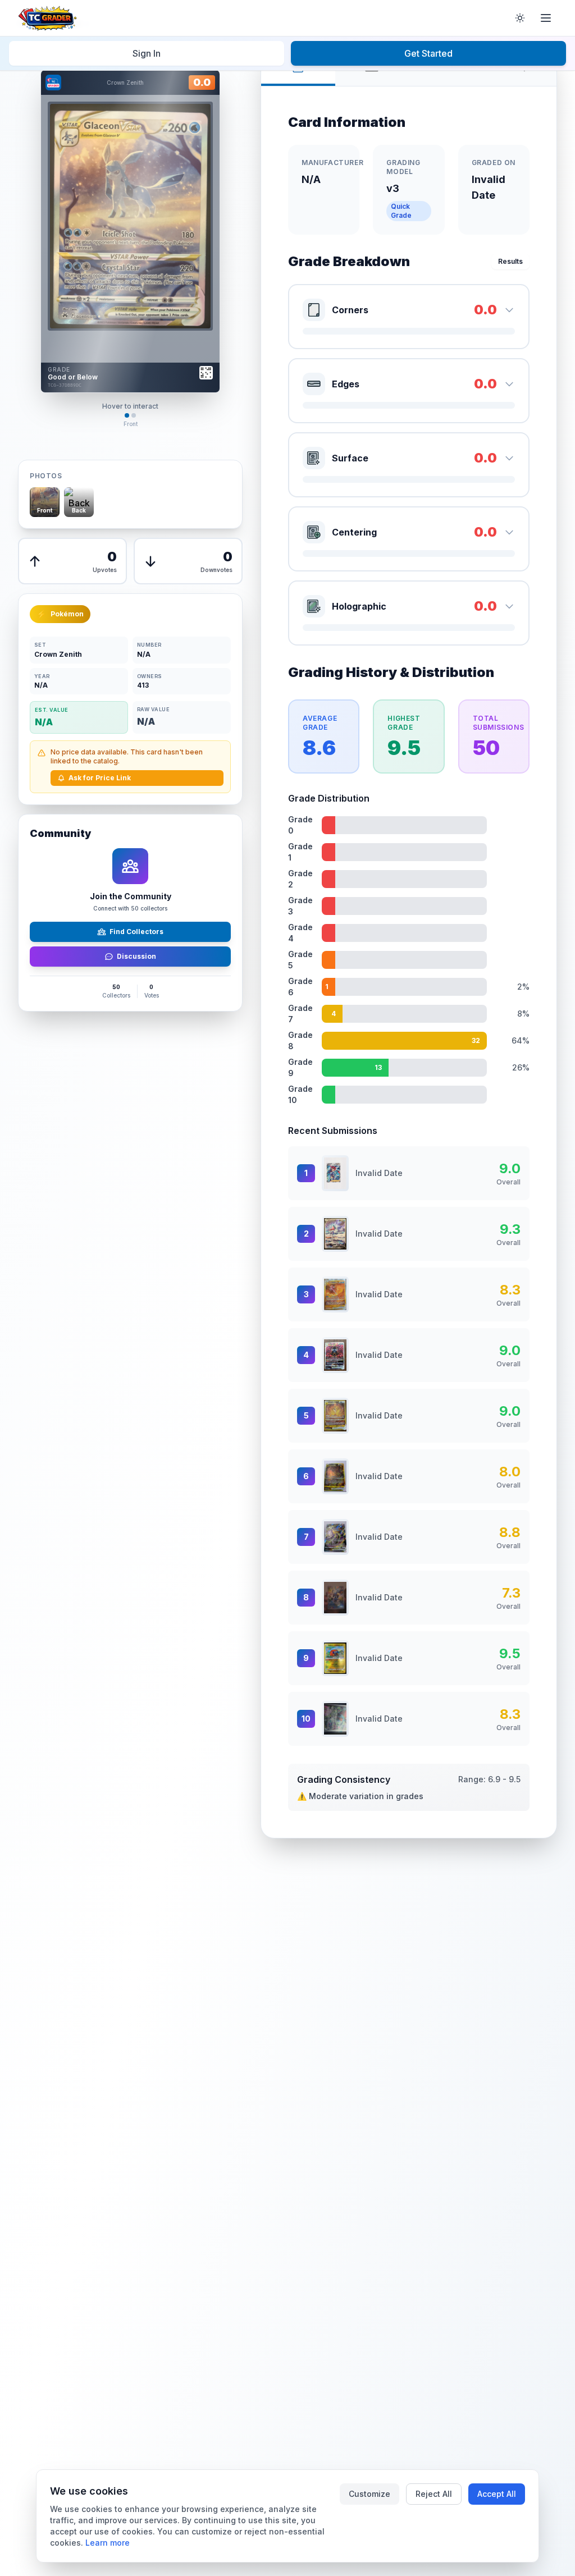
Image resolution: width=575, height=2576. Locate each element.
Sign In (147, 53)
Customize (369, 2494)
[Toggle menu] (546, 18)
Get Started (428, 53)
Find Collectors (136, 932)
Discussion (136, 956)
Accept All (497, 2494)
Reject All (434, 2494)
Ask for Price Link (100, 778)
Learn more (108, 2543)
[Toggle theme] (520, 18)
